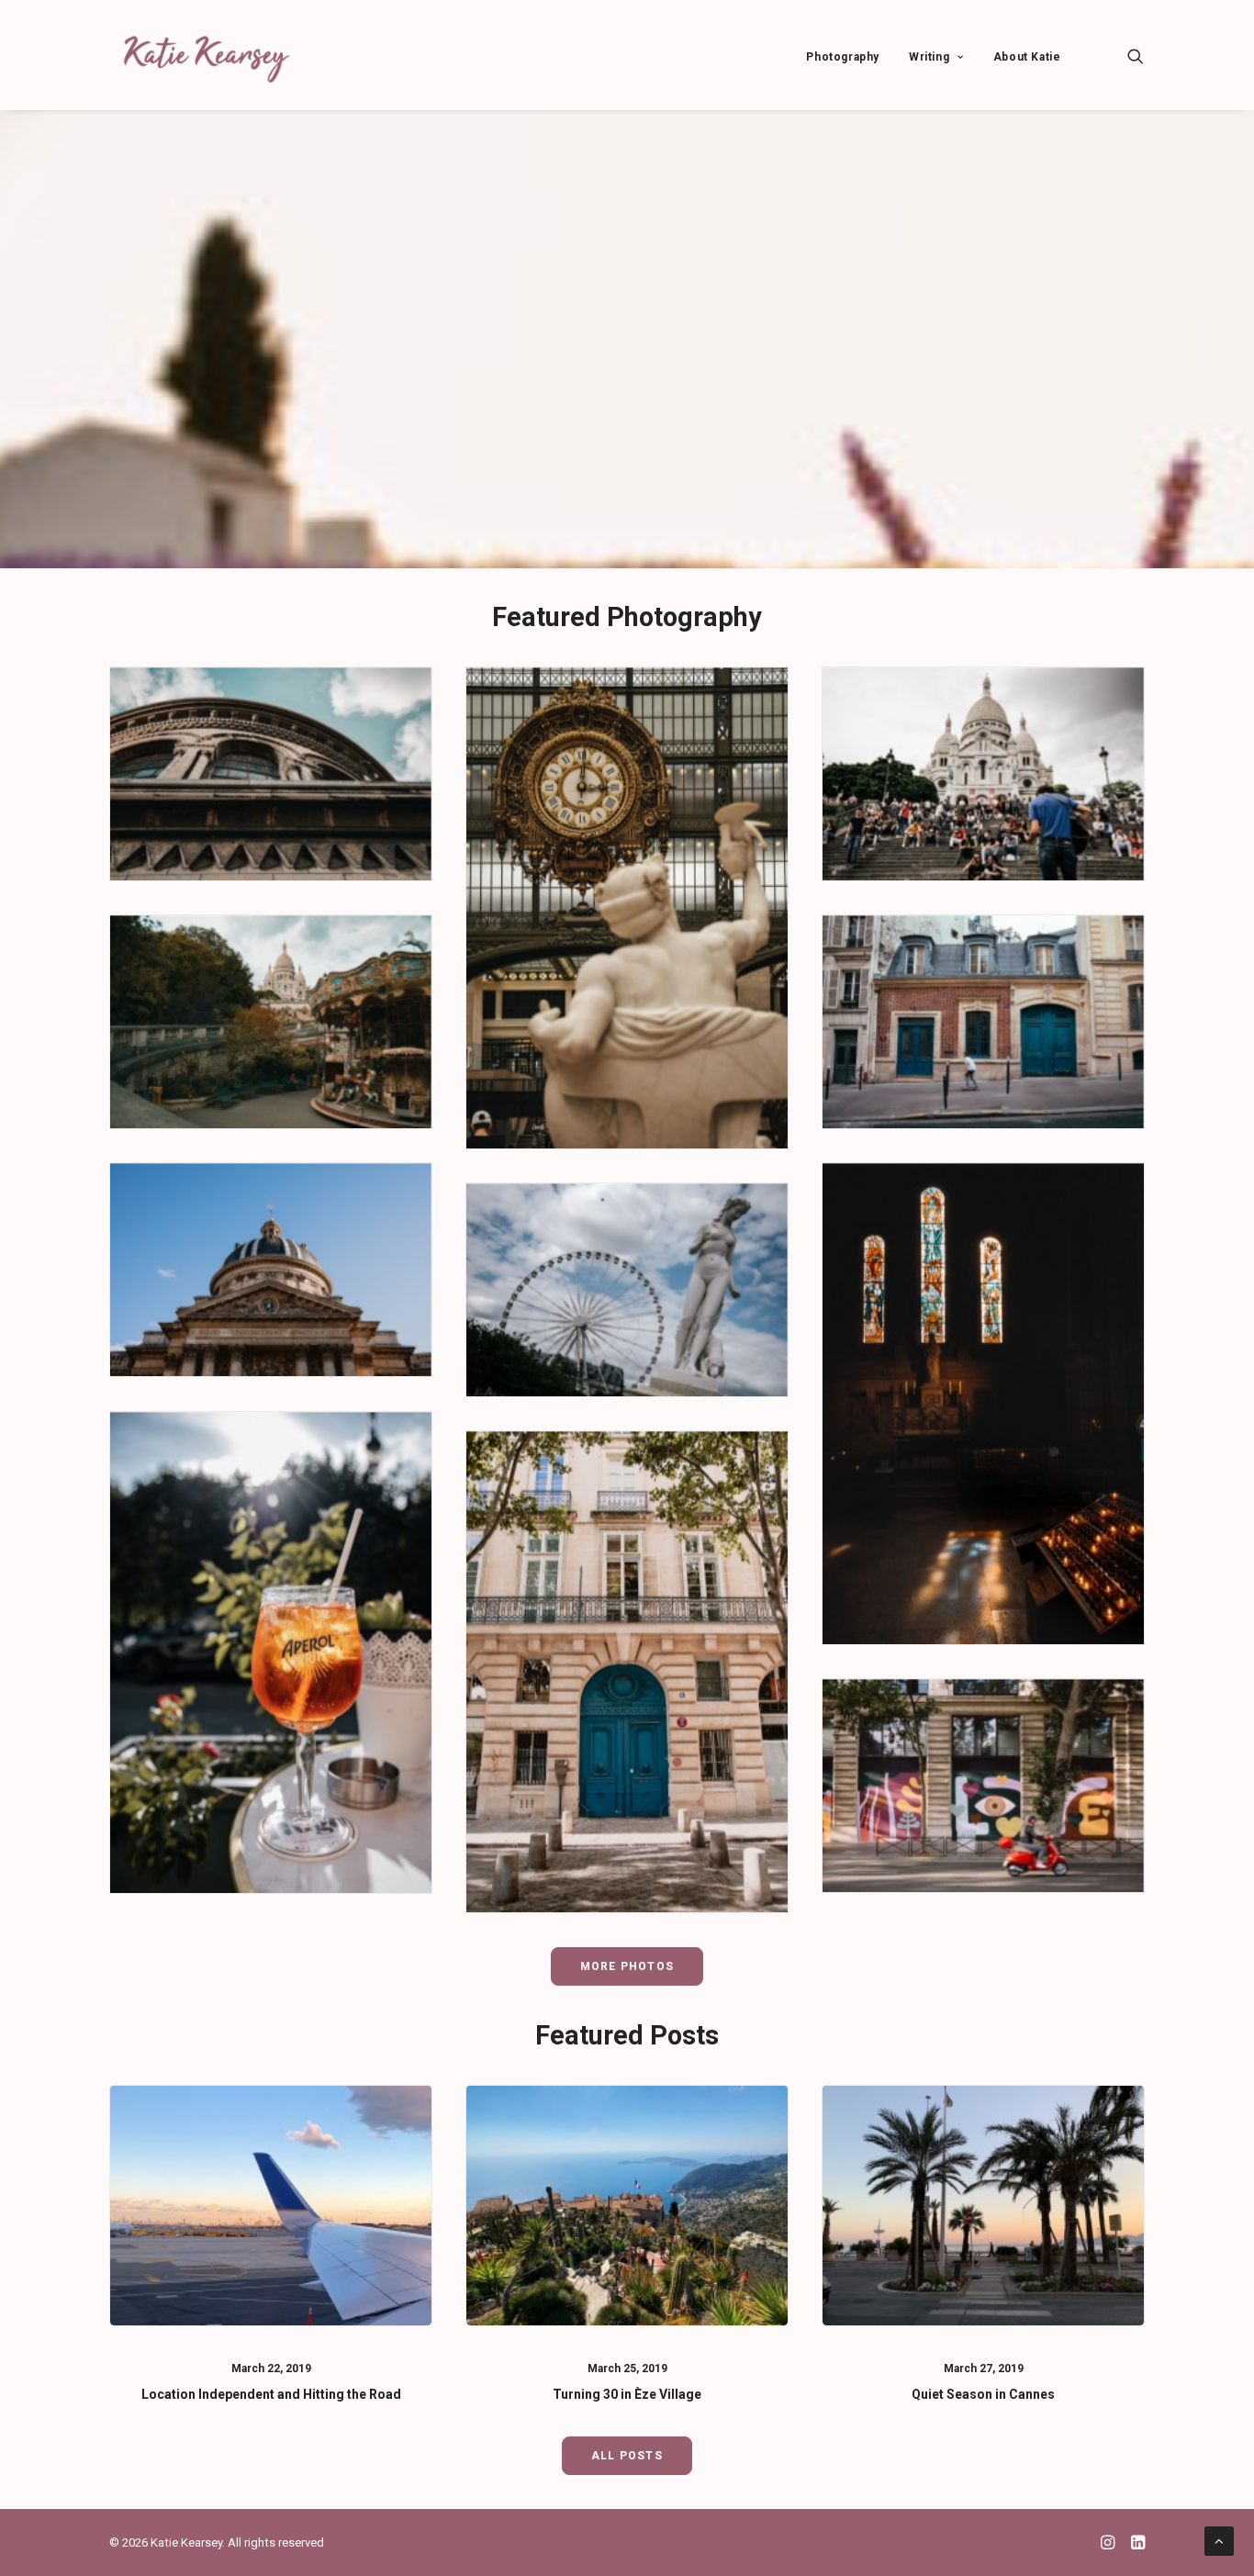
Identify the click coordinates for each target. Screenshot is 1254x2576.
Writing (929, 57)
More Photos (627, 1966)
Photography (843, 57)
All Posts (627, 2456)
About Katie (1027, 57)
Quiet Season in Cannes (983, 2394)
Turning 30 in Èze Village (627, 2394)
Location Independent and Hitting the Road (271, 2394)
